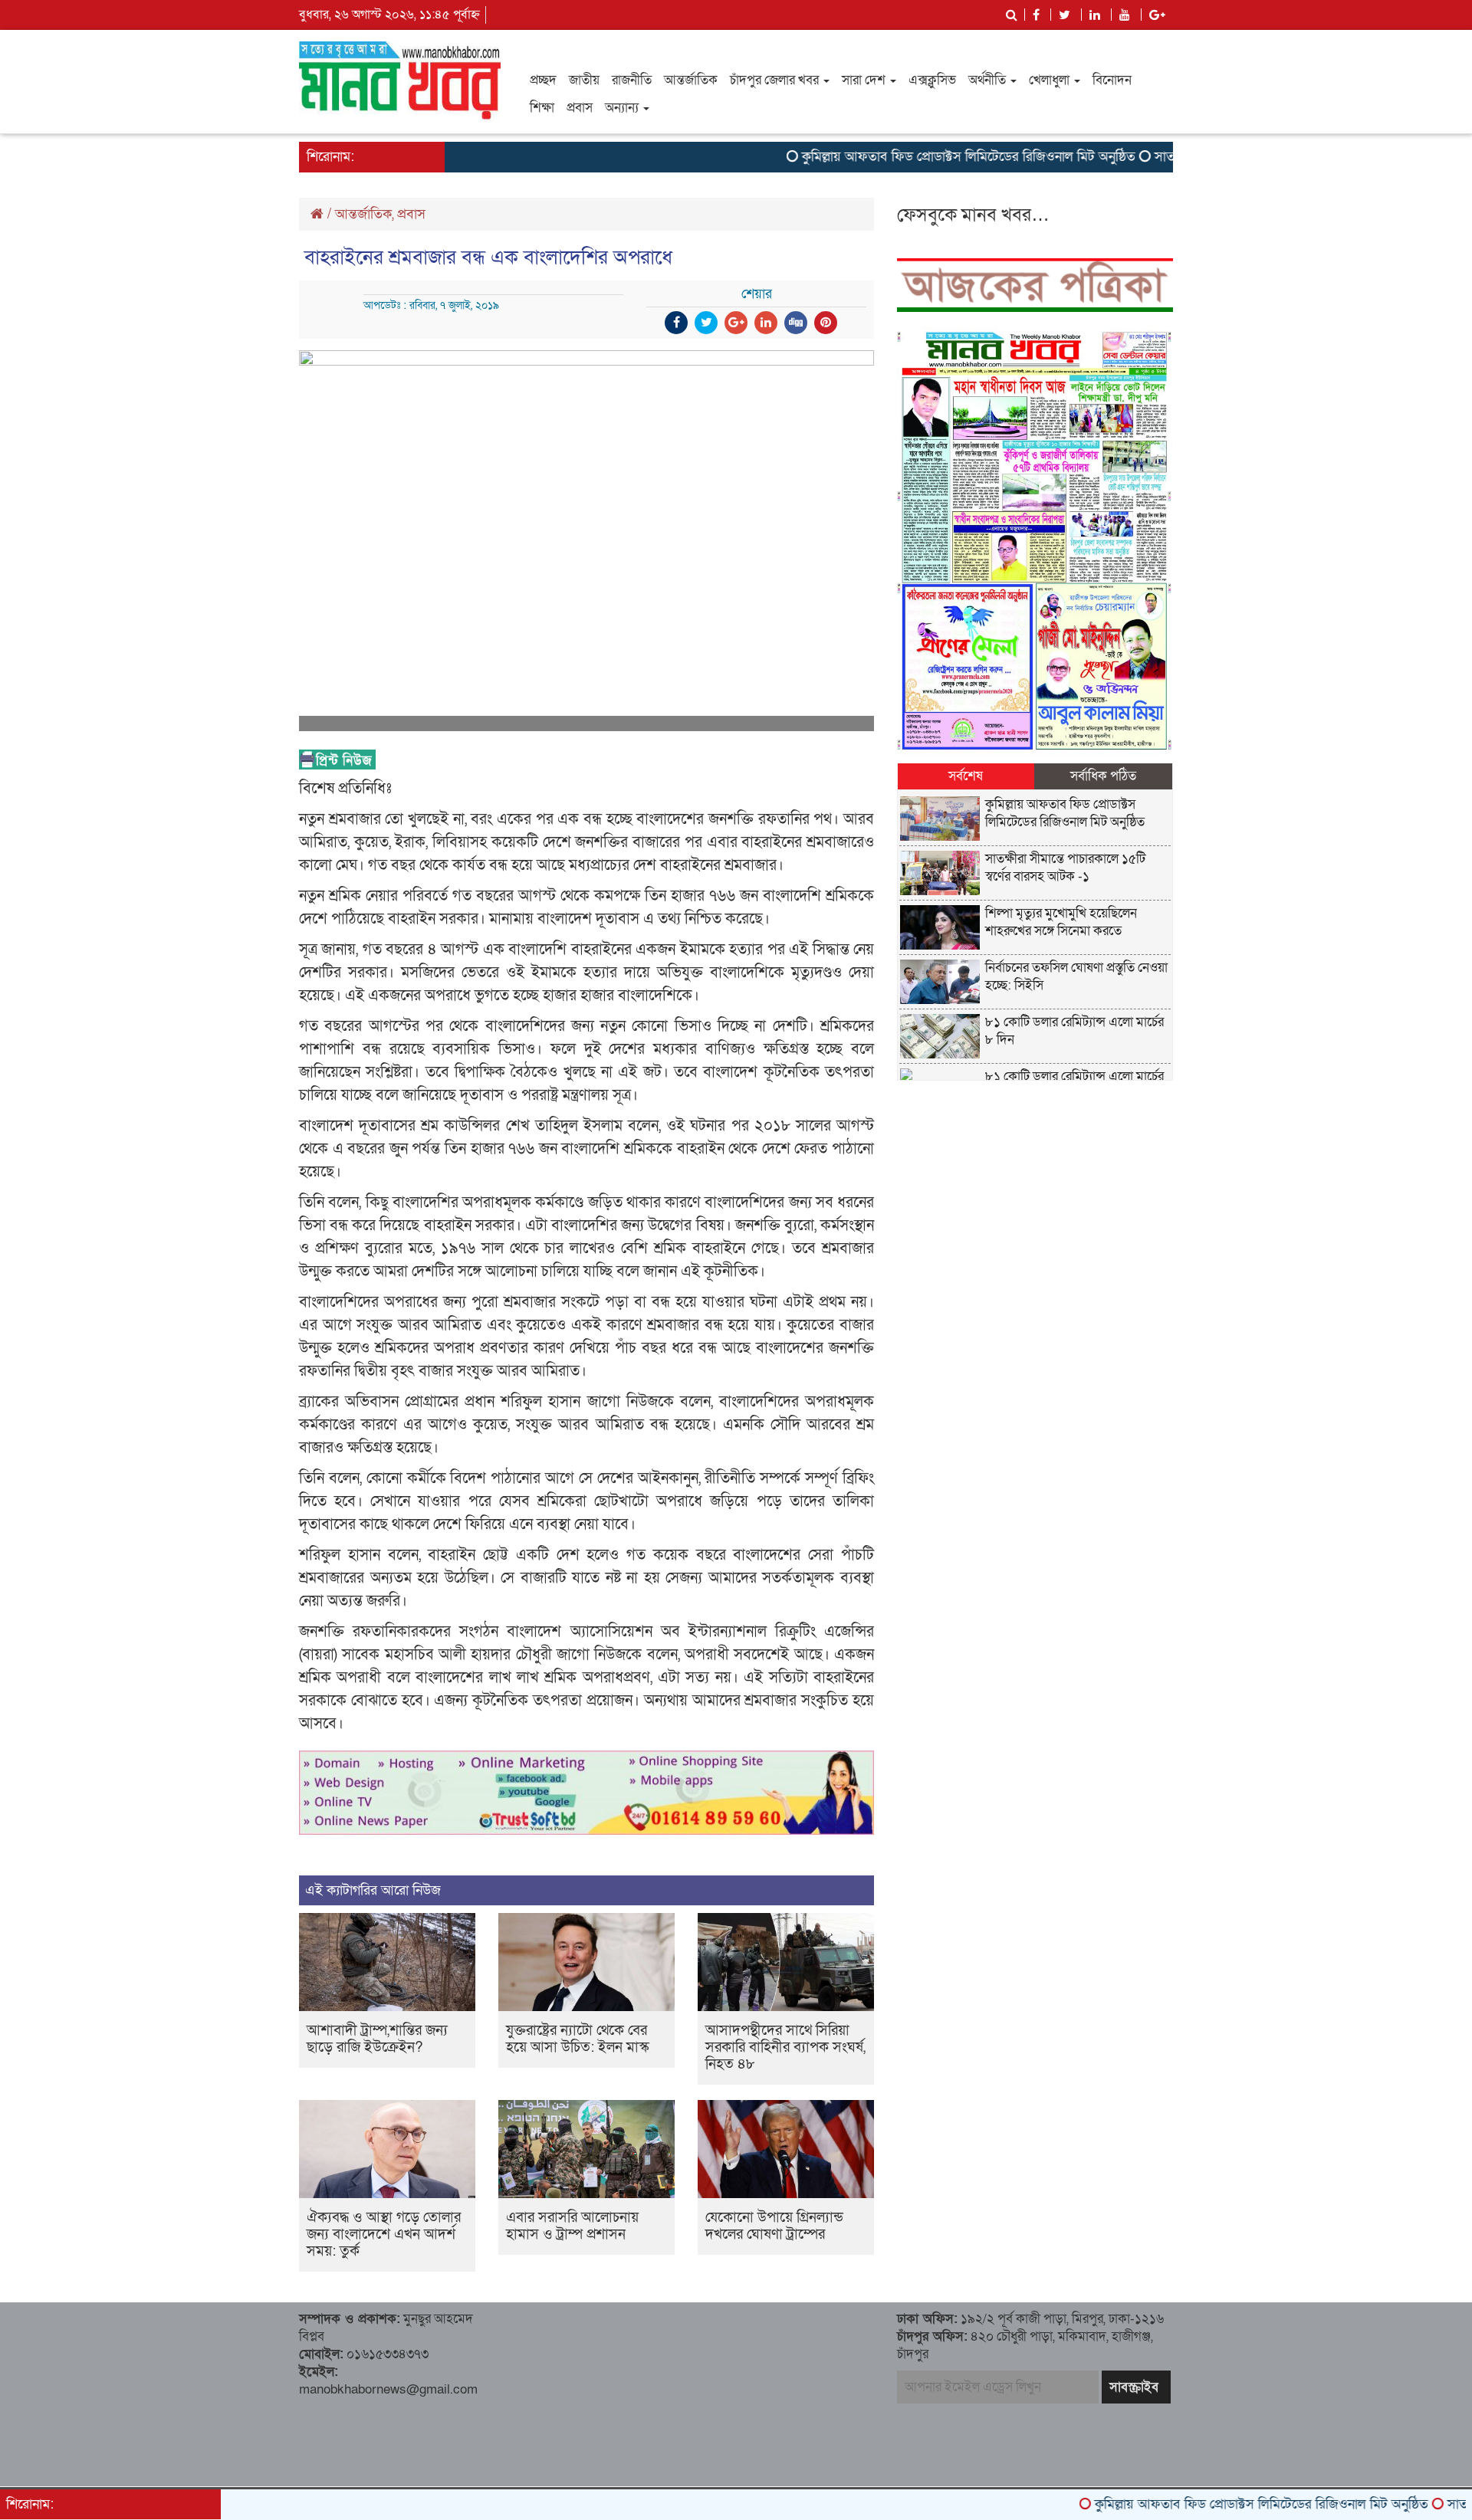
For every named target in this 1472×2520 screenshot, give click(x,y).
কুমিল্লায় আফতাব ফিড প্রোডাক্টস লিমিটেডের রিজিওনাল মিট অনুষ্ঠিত (905, 157)
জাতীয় (584, 80)
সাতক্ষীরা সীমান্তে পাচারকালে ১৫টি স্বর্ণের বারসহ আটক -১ (1065, 868)
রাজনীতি (632, 80)
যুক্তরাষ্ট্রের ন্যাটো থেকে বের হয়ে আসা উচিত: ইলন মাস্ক (578, 2039)
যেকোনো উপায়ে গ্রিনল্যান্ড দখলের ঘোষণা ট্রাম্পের (774, 2226)
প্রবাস (580, 108)
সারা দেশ (865, 80)
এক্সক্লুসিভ (932, 80)
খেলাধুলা (1051, 80)
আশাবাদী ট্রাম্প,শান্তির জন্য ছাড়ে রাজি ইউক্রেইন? (377, 2039)
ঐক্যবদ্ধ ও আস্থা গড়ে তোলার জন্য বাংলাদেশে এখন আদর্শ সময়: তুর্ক (384, 2235)
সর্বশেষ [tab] (966, 776)
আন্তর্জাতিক (691, 80)
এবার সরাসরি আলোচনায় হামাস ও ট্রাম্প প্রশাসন (572, 2226)
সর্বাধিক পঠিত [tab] (1103, 776)
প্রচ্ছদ (543, 80)
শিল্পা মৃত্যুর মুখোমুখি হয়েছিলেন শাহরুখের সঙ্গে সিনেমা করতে (1061, 922)
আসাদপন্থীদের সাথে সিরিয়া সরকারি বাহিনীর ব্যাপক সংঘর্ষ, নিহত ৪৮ (785, 2047)
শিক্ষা (542, 108)
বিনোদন (1112, 80)
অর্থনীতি (989, 80)
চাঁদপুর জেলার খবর (776, 80)
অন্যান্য (623, 108)
